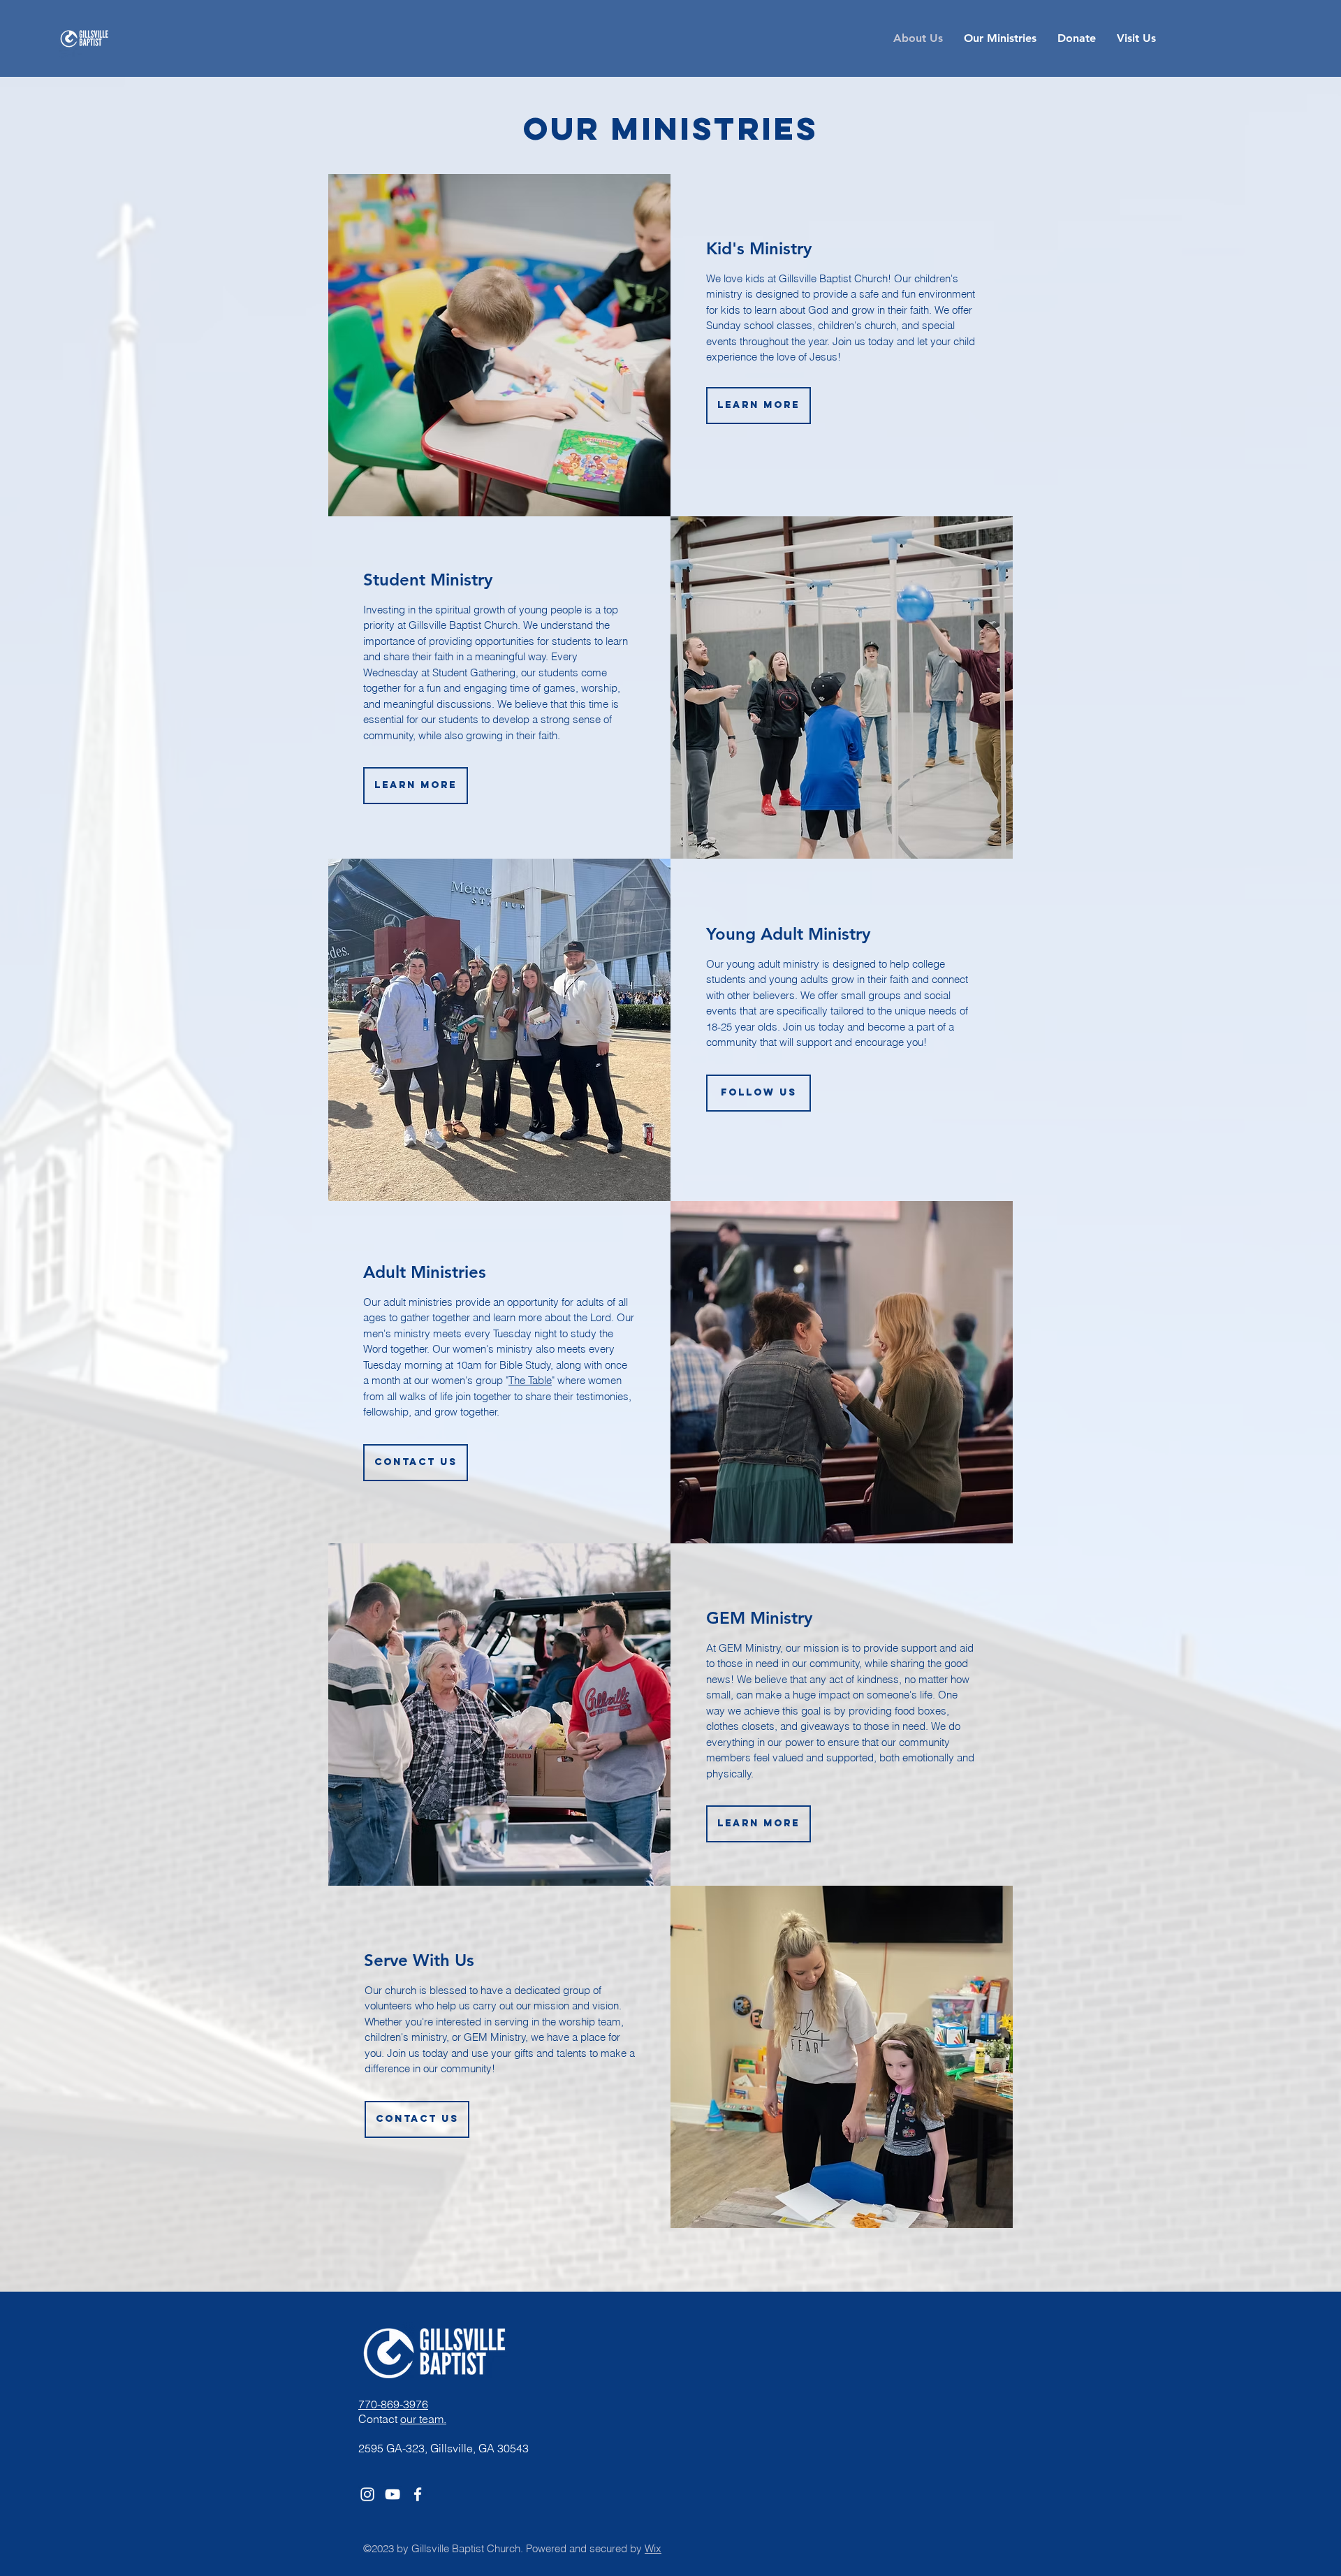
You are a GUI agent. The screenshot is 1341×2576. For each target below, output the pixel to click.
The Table (530, 1380)
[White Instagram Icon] (367, 2494)
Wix (653, 2548)
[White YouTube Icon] (393, 2494)
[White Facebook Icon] (418, 2494)
